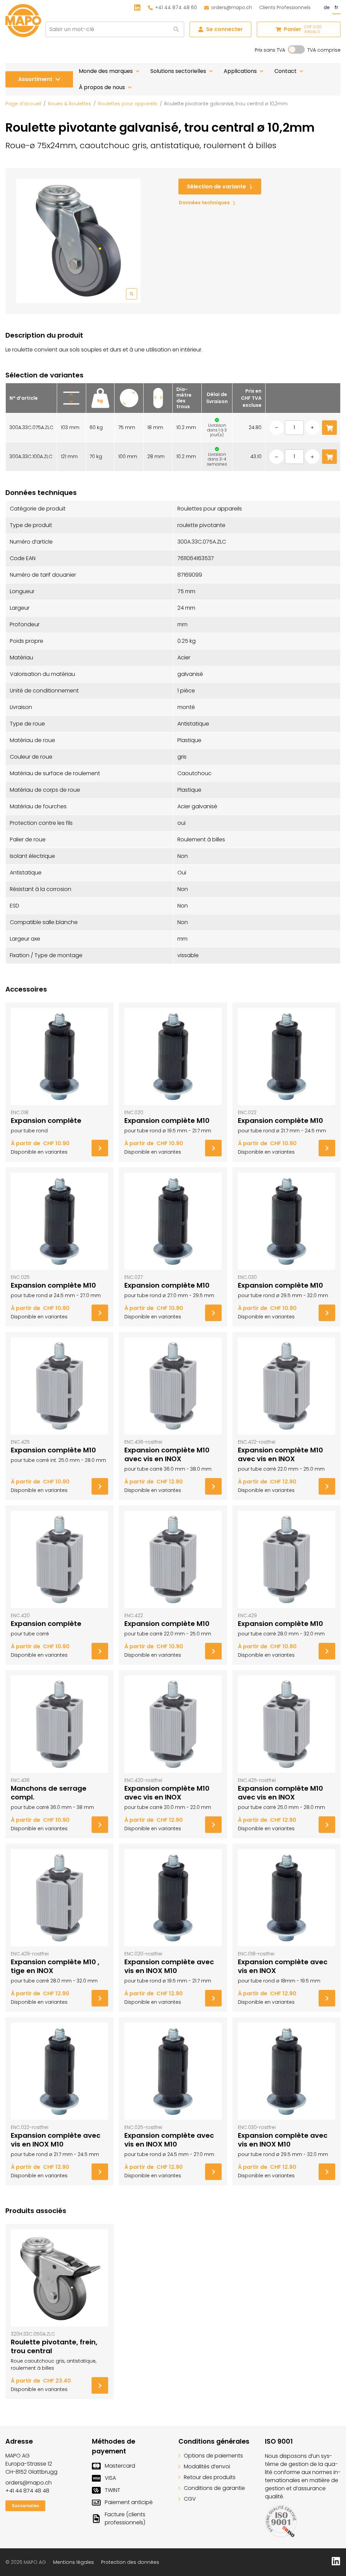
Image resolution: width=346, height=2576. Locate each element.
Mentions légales (73, 2562)
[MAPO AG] (23, 21)
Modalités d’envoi (207, 2466)
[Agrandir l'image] (78, 241)
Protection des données (130, 2562)
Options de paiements (213, 2456)
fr (336, 7)
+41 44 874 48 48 (27, 2491)
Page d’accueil (23, 104)
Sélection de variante (216, 187)
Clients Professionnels (285, 7)
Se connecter (225, 29)
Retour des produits (210, 2477)
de (327, 7)
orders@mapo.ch (232, 7)
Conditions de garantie (214, 2488)
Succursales (25, 2506)
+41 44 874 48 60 (176, 7)
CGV (190, 2499)
